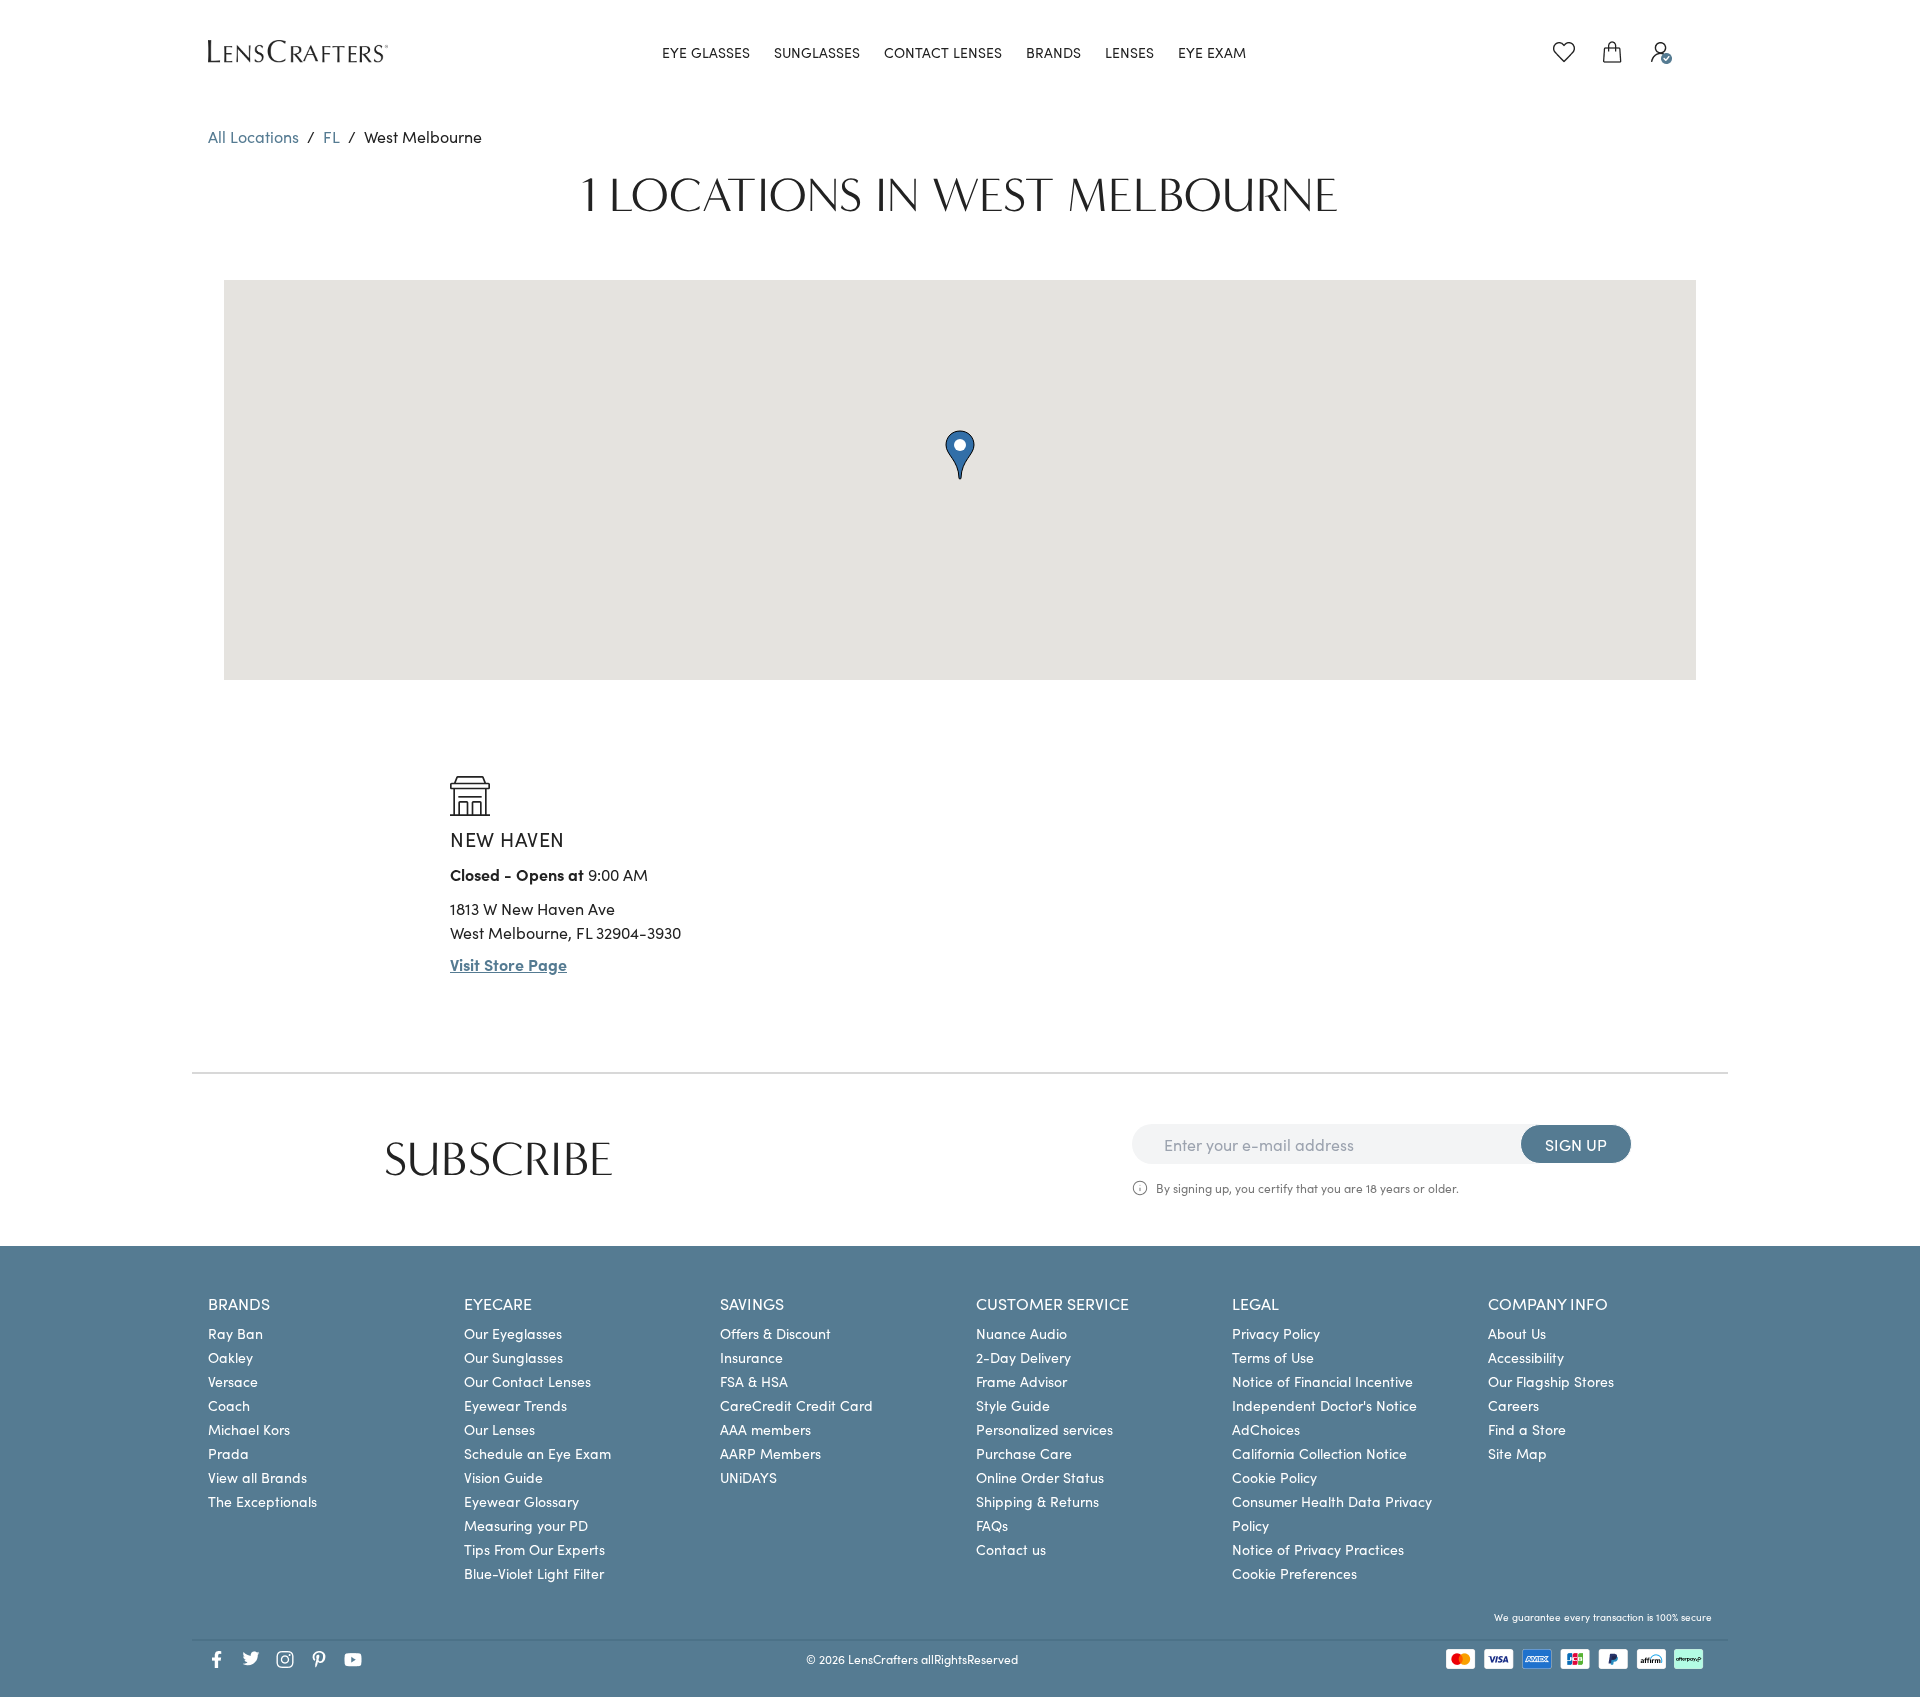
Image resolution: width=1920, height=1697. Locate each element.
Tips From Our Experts (534, 1549)
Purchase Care (1024, 1453)
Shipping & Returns (1037, 1501)
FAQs (992, 1525)
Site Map (1517, 1453)
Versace (233, 1381)
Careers (1513, 1405)
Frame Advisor (1021, 1381)
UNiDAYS (748, 1477)
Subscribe (499, 1160)
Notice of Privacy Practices (1318, 1549)
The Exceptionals (262, 1501)
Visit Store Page (508, 964)
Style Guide (1013, 1405)
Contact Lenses (943, 52)
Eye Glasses (706, 52)
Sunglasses (817, 52)
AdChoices (1266, 1429)
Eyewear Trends (515, 1405)
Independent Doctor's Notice (1324, 1405)
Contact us (1011, 1549)
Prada (228, 1453)
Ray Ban (235, 1333)
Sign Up (1576, 1144)
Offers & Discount (775, 1333)
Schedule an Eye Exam (537, 1453)
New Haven (507, 838)
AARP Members (770, 1453)
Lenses (1129, 52)
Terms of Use (1273, 1357)
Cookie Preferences (1294, 1573)
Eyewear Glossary (521, 1501)
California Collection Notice (1319, 1453)
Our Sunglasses (513, 1357)
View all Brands (257, 1477)
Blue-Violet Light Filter (534, 1573)
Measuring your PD (526, 1525)
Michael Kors (249, 1429)
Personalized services (1044, 1429)
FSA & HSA (754, 1381)
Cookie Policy (1274, 1477)
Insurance (751, 1357)
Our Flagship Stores (1551, 1381)
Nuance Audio (1021, 1333)
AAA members (765, 1429)
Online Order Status (1040, 1477)
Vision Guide (503, 1477)
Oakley (230, 1357)
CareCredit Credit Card (796, 1405)
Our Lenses (499, 1429)
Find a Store (1527, 1429)
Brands (1053, 52)
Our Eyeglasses (513, 1333)
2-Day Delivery (1023, 1357)
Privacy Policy (1276, 1333)
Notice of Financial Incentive (1322, 1381)
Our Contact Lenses (527, 1381)
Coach (229, 1405)
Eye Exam (1212, 52)
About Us (1517, 1333)
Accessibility (1526, 1357)
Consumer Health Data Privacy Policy (1332, 1513)
